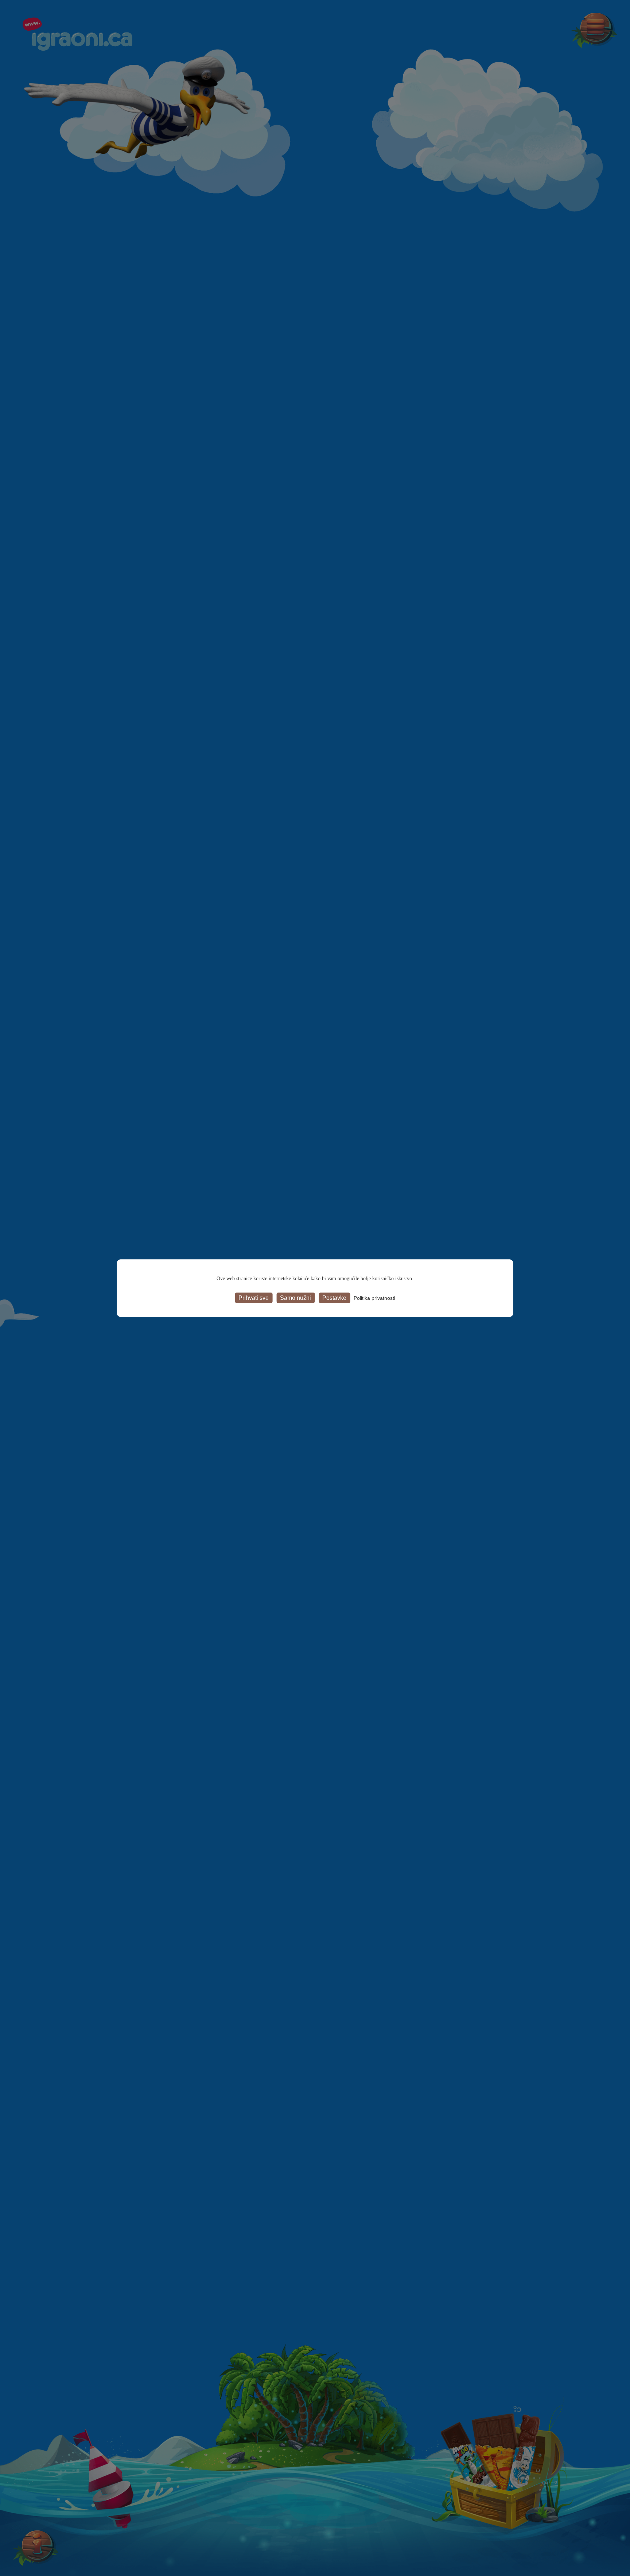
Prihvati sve (254, 1297)
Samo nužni (295, 1297)
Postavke (334, 1297)
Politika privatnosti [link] (374, 1298)
